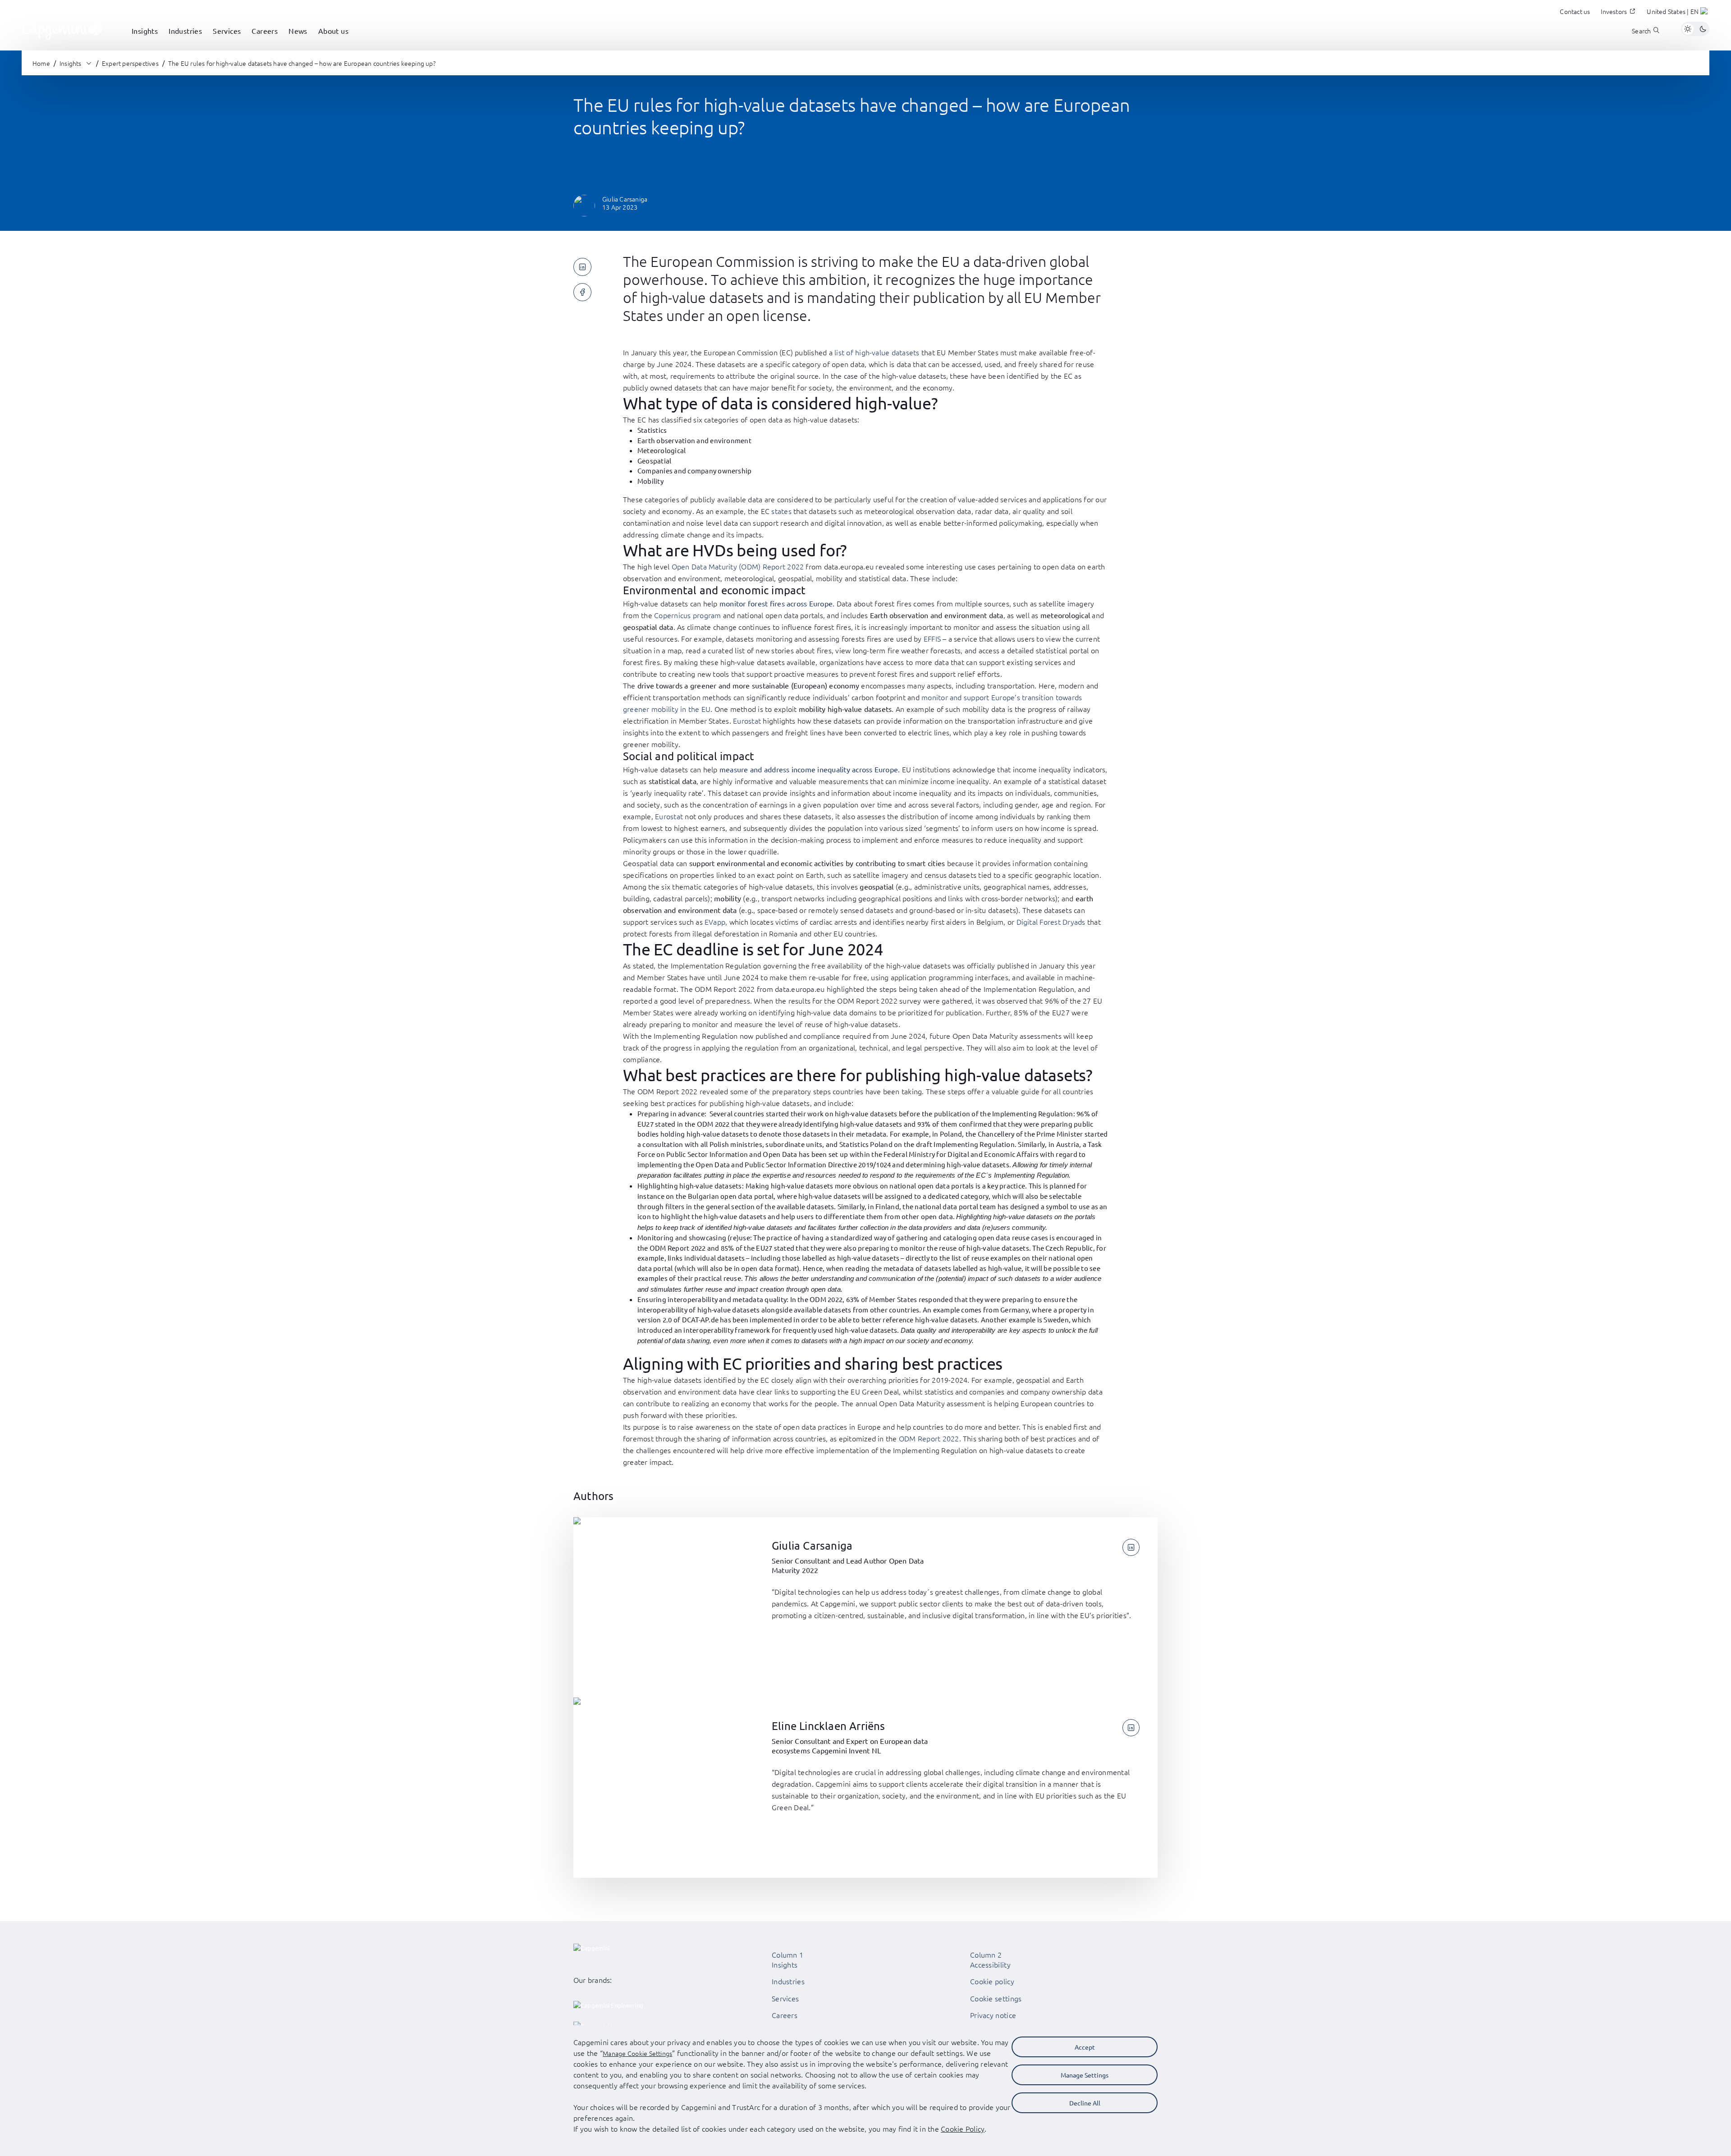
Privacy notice (993, 2015)
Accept (1085, 2047)
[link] (62, 29)
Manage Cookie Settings (637, 2053)
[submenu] (145, 41)
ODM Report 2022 (929, 1438)
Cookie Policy (963, 2128)
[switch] (1695, 29)
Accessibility (990, 1964)
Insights (785, 1964)
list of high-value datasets (877, 352)
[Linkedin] (1131, 1547)
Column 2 (986, 1954)
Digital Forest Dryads (1051, 922)
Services (785, 1998)
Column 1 (788, 1954)
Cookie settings (996, 1998)
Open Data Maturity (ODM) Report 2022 (738, 566)
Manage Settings (1085, 2075)
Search (1641, 31)
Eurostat (747, 720)
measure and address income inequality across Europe (809, 769)
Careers (785, 2015)
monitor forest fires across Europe (776, 603)
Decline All (1085, 2103)
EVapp (715, 922)
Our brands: (593, 1980)
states (782, 511)
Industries (788, 1981)
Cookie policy (992, 1981)
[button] (1678, 13)
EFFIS (932, 638)
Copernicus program (687, 615)
